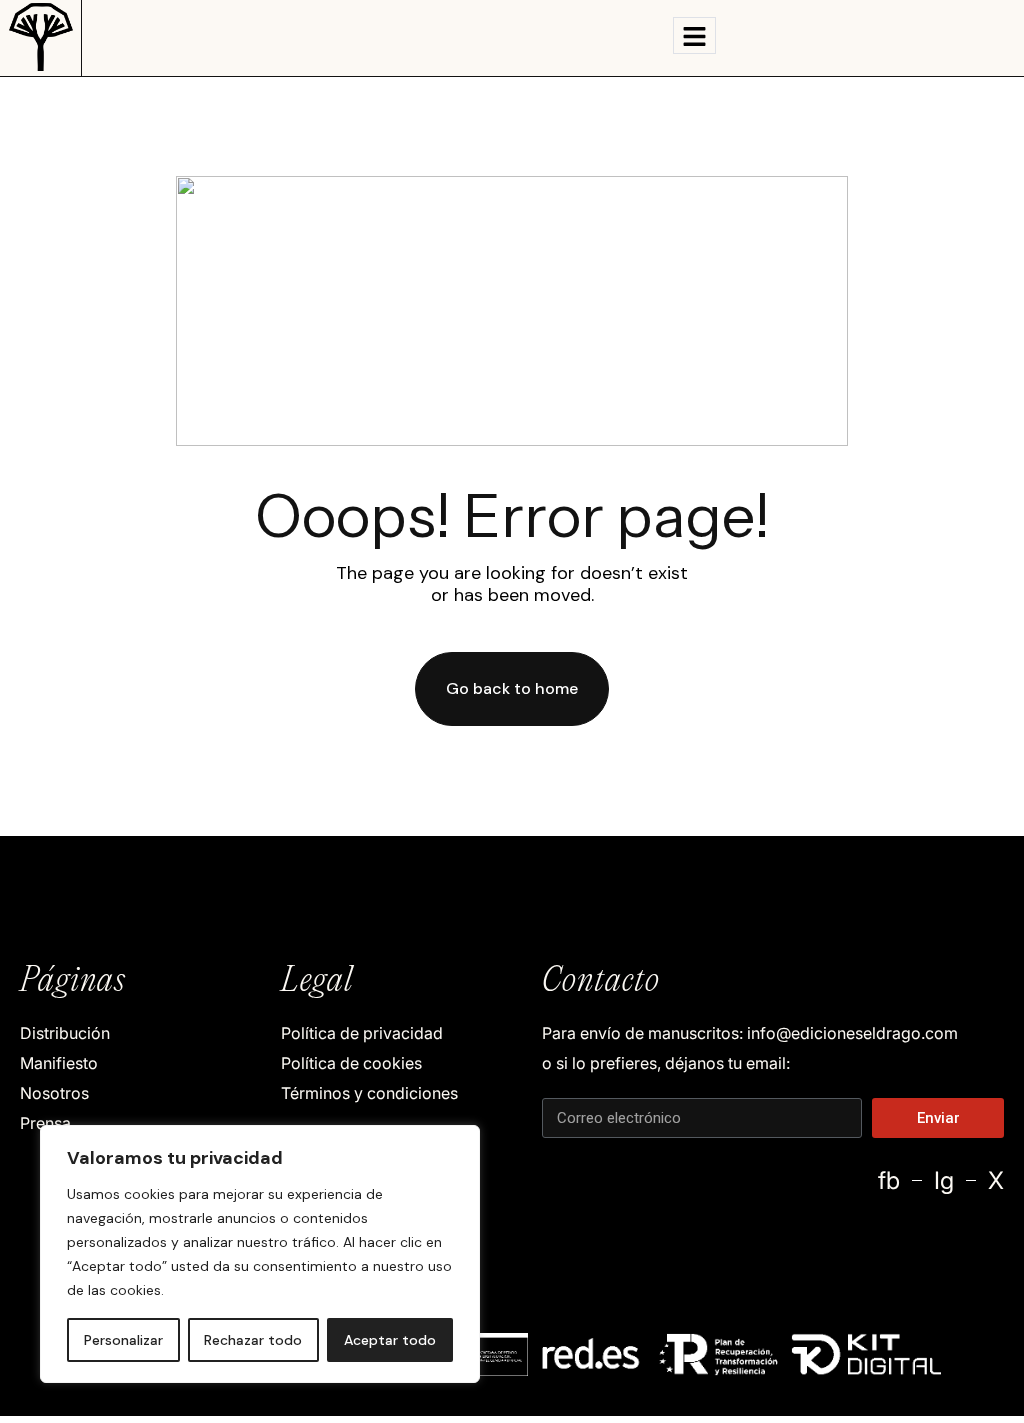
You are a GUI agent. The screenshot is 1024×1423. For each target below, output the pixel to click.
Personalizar (123, 1340)
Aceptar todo (390, 1340)
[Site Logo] (41, 36)
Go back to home (512, 688)
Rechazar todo (253, 1340)
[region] (260, 1254)
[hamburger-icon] (694, 35)
